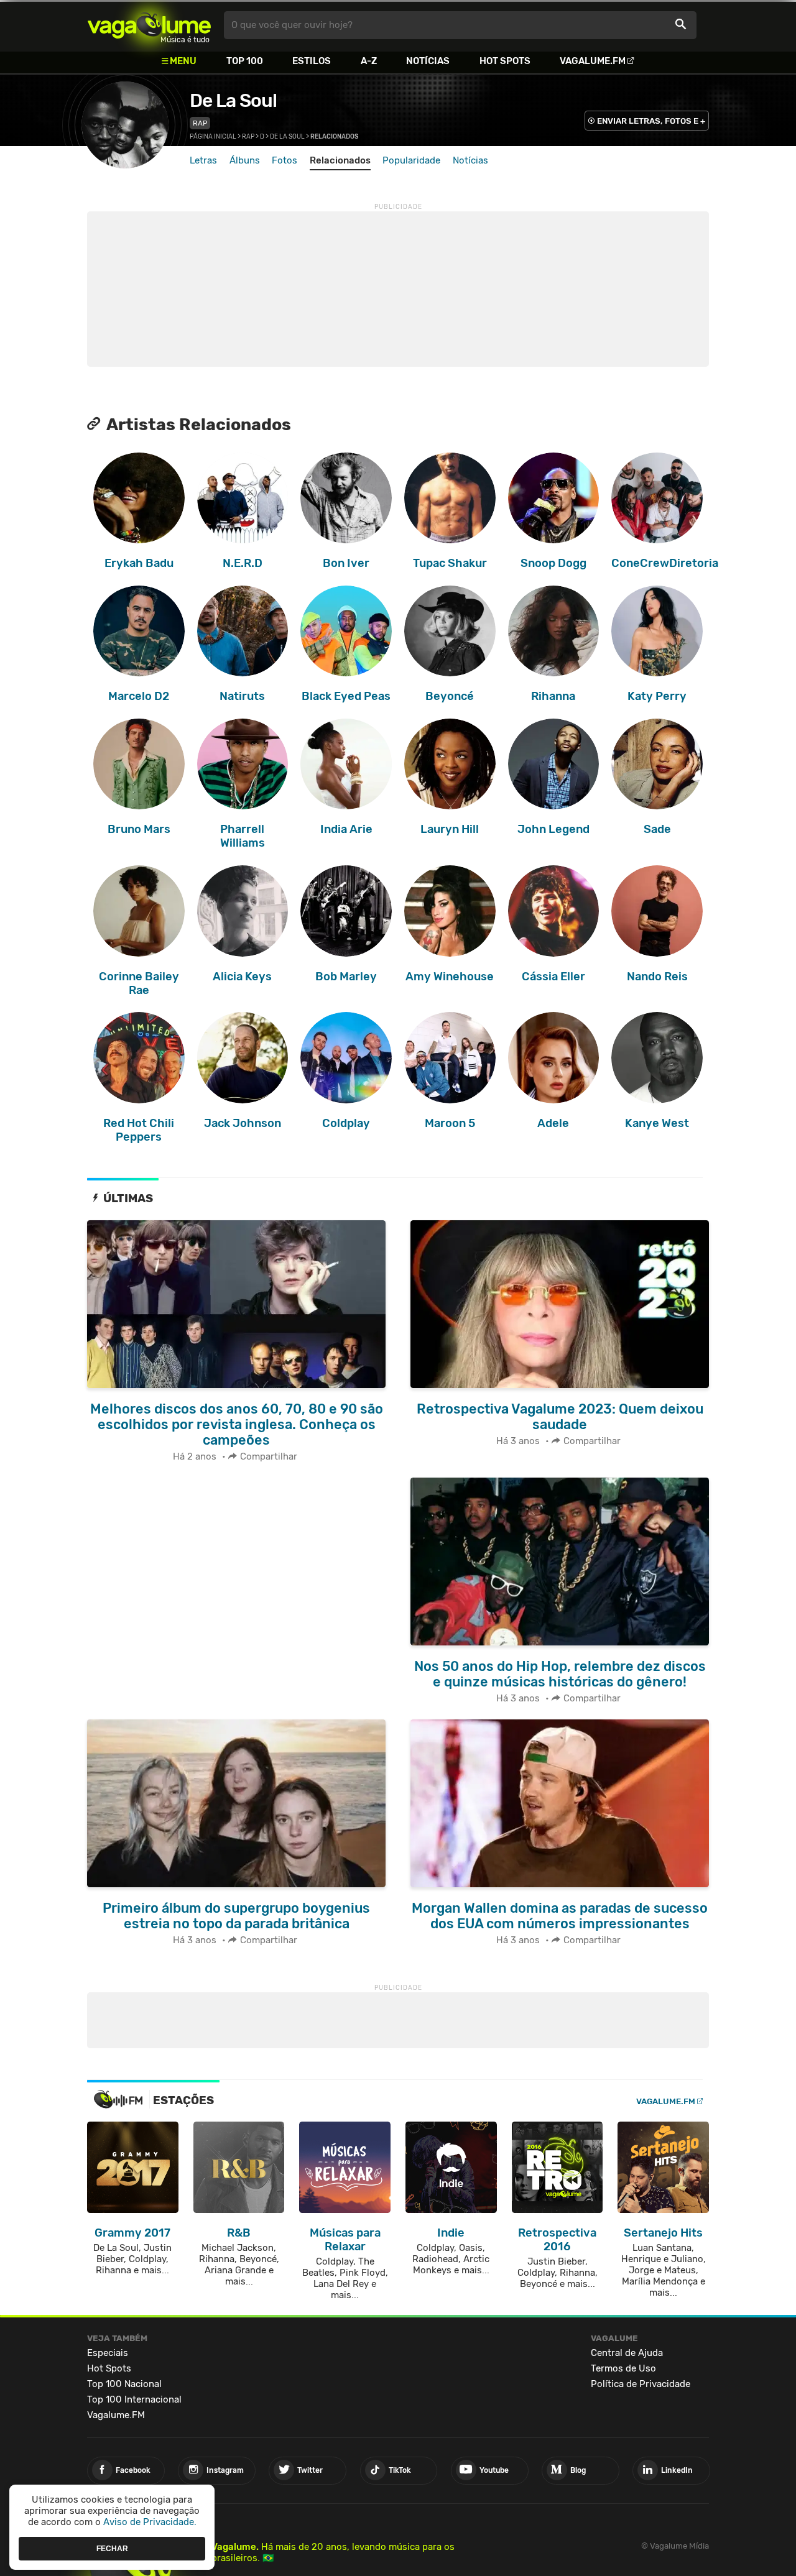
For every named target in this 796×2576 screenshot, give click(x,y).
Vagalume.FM (593, 61)
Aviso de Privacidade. (150, 2522)
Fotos (285, 160)
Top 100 (245, 61)
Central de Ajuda (627, 2353)
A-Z (369, 61)
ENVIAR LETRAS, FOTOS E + (651, 121)
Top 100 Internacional (134, 2399)
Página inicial (213, 137)
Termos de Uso (623, 2368)
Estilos (312, 61)
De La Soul (233, 101)
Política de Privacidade (641, 2384)
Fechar (112, 2548)
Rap (200, 123)
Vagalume (149, 25)
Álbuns (245, 160)
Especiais (108, 2353)
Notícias (428, 61)
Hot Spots (505, 61)
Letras (203, 160)
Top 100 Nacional (124, 2384)
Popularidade (411, 160)
